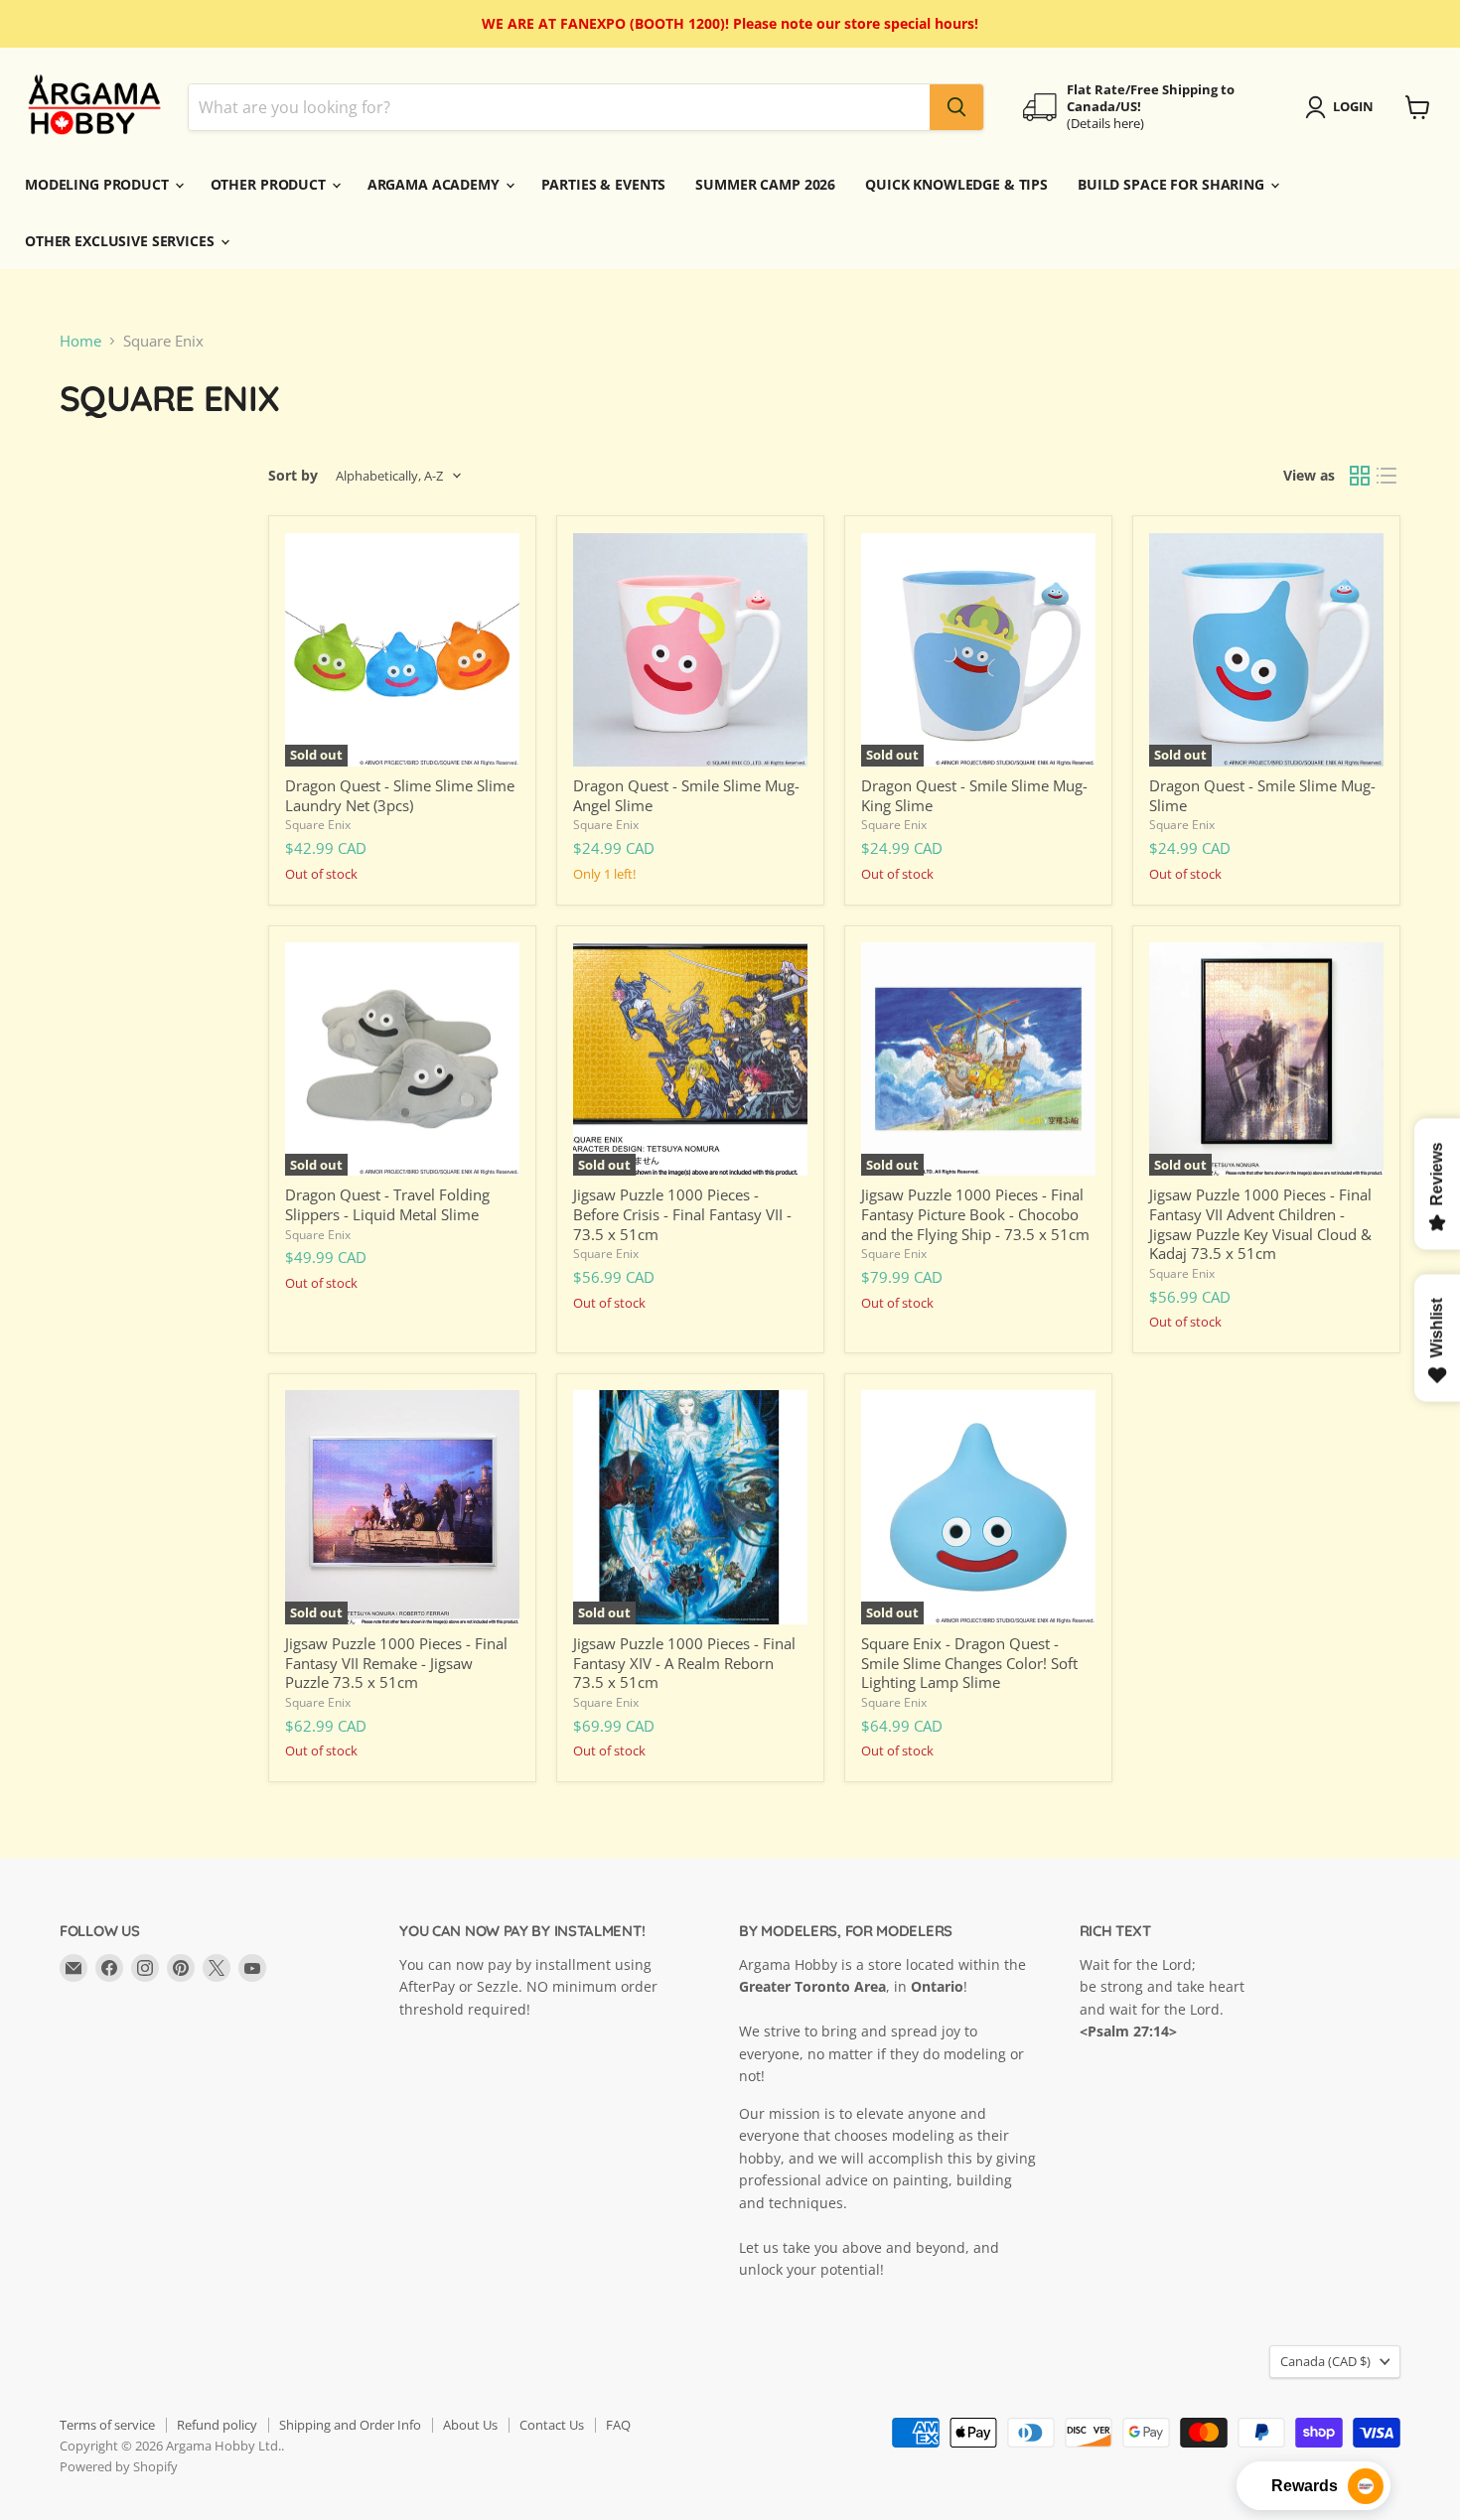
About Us (470, 2425)
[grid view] (1360, 477)
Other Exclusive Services (122, 241)
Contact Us (552, 2425)
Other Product (270, 184)
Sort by (293, 476)
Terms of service (107, 2425)
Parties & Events (604, 184)
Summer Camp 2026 (765, 184)
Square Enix (318, 825)
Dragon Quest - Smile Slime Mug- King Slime (974, 795)
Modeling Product (99, 184)
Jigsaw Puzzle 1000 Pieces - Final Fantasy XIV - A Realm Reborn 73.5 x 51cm (684, 1663)
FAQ (618, 2425)
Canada (1325, 2361)
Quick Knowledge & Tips (956, 184)
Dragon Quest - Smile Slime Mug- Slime (1262, 795)
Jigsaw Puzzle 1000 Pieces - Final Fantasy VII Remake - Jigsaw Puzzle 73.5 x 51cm (396, 1663)
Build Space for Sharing (1173, 184)
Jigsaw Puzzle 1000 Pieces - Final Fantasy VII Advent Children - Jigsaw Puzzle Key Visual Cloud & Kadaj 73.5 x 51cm (1260, 1224)
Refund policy (217, 2425)
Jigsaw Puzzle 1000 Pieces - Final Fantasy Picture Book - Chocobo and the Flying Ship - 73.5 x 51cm (975, 1214)
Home (80, 341)
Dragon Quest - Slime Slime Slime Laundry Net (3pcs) (400, 795)
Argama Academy (436, 184)
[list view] (1387, 477)
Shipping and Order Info (350, 2425)
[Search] (956, 107)
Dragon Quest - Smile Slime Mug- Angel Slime (686, 795)
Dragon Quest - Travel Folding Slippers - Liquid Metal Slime (387, 1204)
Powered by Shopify (119, 2466)
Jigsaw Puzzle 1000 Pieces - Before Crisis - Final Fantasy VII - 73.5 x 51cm (682, 1214)
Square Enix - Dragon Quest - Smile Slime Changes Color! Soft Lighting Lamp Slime (969, 1663)
